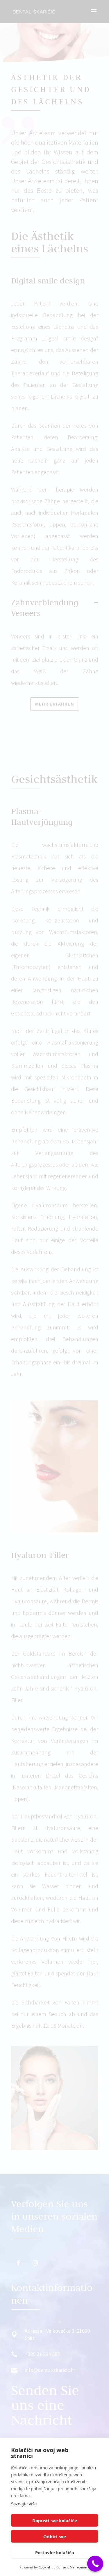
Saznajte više (24, 2504)
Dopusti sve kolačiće (55, 2520)
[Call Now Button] (95, 2564)
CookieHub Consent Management (64, 2567)
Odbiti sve (55, 2536)
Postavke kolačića (55, 2552)
